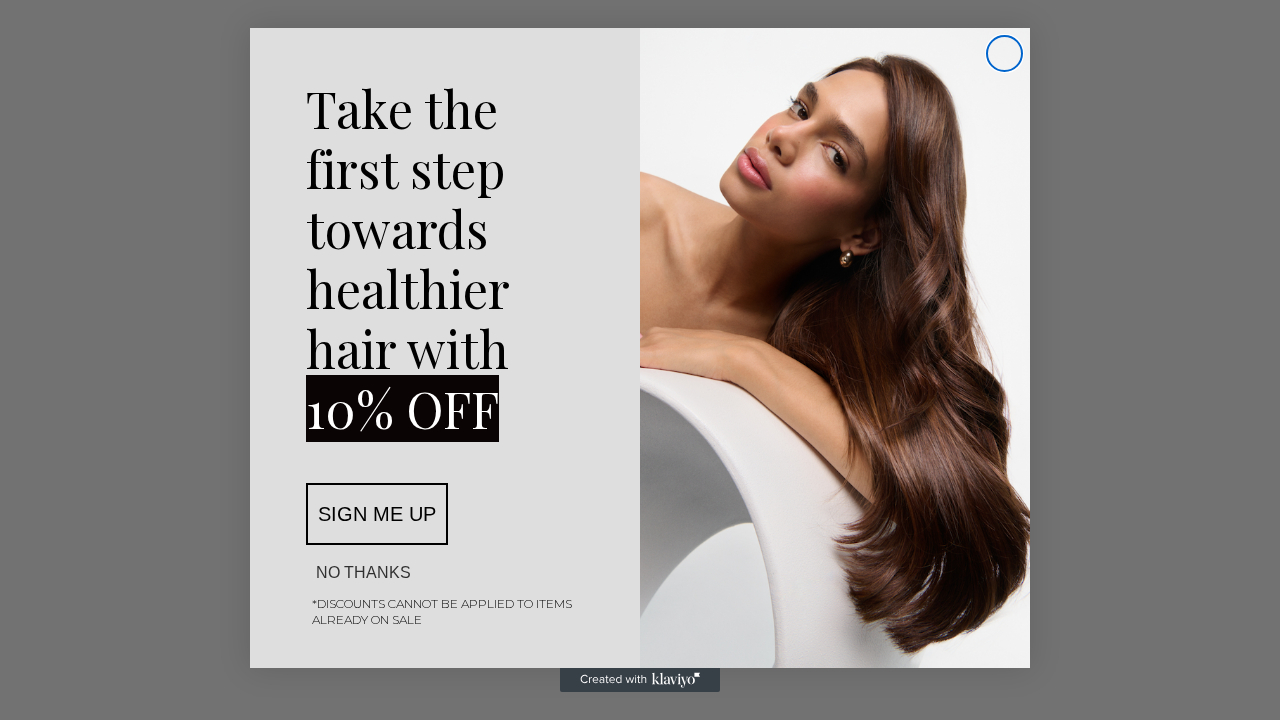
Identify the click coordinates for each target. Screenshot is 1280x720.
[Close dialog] (1004, 53)
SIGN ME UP (377, 514)
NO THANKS (363, 572)
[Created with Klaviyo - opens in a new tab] (640, 680)
